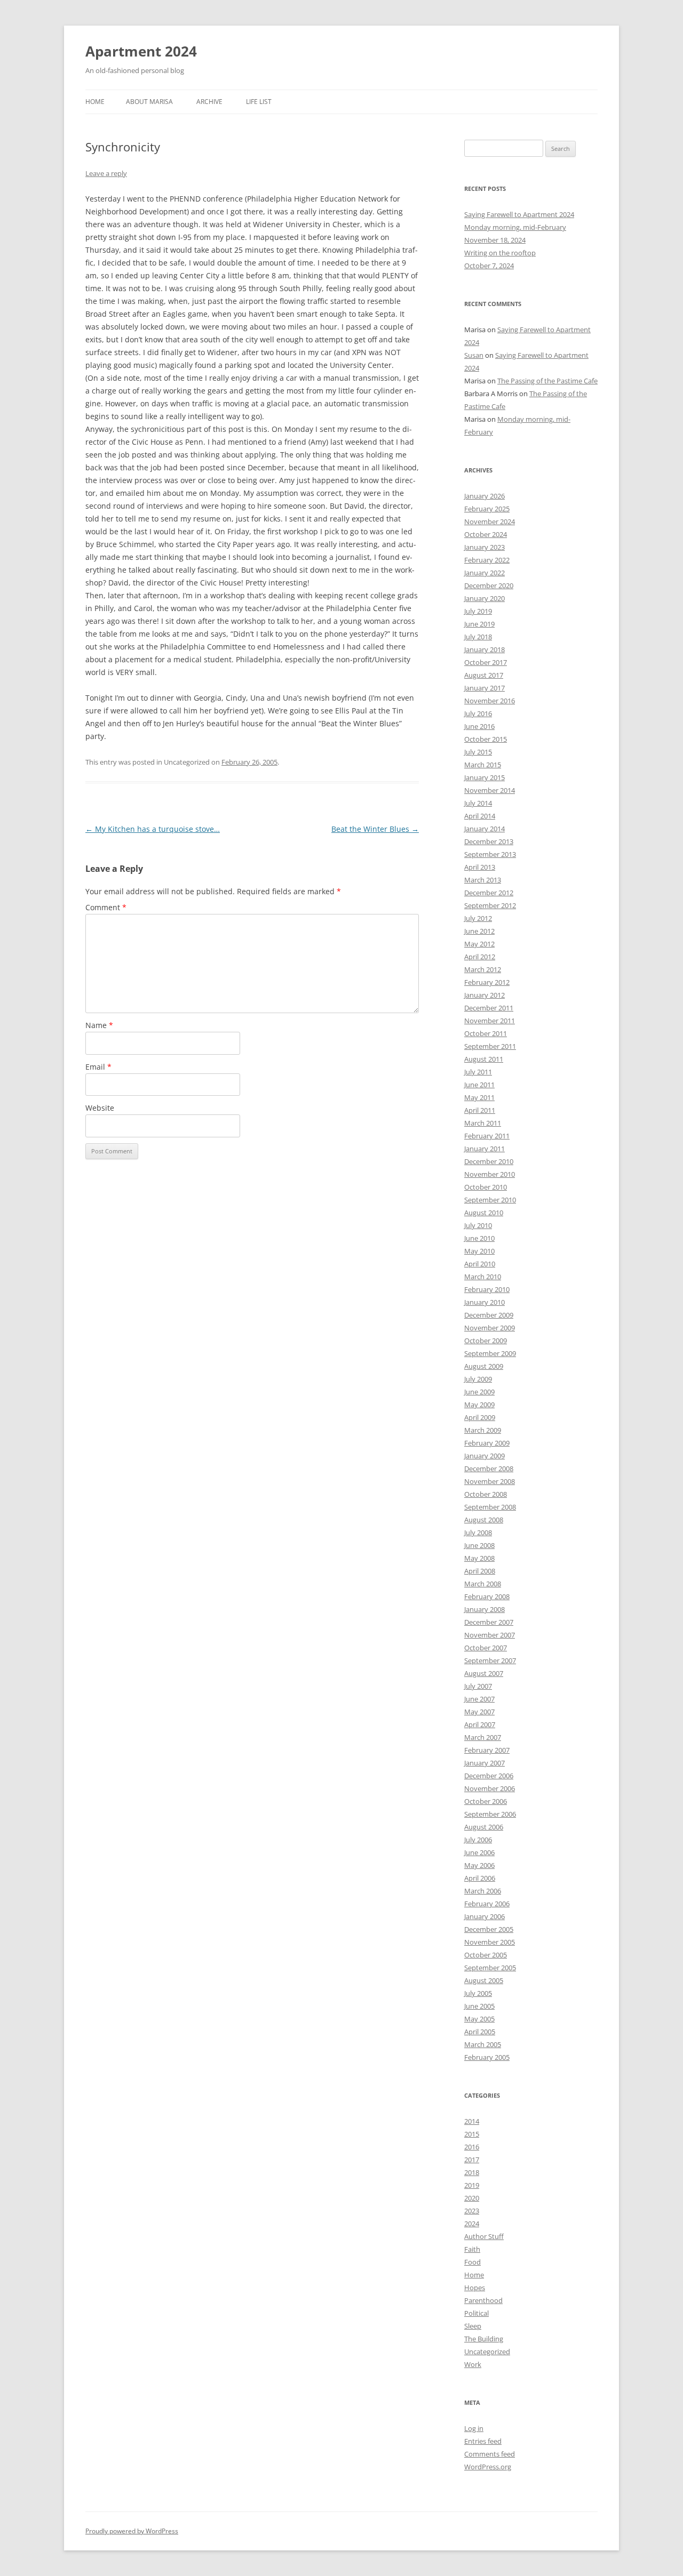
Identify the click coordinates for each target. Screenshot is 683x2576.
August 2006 (484, 1827)
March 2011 (483, 1123)
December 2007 (489, 1622)
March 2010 (483, 1277)
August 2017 (484, 675)
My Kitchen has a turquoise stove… (153, 829)
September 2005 (490, 1968)
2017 (472, 2160)
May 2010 (479, 1251)
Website (100, 1108)
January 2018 (485, 649)
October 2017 (486, 662)
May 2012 (479, 944)
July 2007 (478, 1686)
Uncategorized (487, 2352)
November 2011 (490, 1021)
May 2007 (479, 1712)
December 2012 (489, 893)
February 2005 (487, 2057)
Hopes (475, 2288)
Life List (259, 102)
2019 (472, 2185)
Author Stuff (484, 2236)
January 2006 (485, 1916)
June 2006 (479, 1852)
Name (99, 1025)
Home (95, 102)
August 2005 (484, 1980)
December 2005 (489, 1929)
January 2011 (485, 1149)
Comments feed (490, 2454)
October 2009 (486, 1341)
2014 (472, 2121)
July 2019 (478, 611)
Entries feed (483, 2441)
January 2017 (485, 688)
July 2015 (478, 752)
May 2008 (479, 1558)
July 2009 (478, 1379)
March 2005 (483, 2044)
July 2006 (478, 1840)
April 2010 (480, 1264)
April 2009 (480, 1417)
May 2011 (479, 1097)
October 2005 (486, 1955)
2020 (472, 2198)
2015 (472, 2134)
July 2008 (478, 1532)
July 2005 (478, 1993)
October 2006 (486, 1801)
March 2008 (483, 1584)
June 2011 (479, 1085)
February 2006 (487, 1904)
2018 (472, 2172)
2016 (472, 2147)
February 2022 (487, 560)
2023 (472, 2211)
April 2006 (480, 1878)
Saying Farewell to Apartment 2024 (519, 214)
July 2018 (478, 637)
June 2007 (479, 1699)
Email (98, 1067)
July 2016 (478, 713)
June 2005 (479, 2006)
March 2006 (483, 1891)
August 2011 (484, 1059)
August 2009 (484, 1366)
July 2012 (478, 918)
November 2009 (490, 1328)
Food (472, 2262)
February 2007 (487, 1750)
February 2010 (487, 1289)
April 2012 (480, 957)
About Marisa (149, 102)
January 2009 (485, 1456)
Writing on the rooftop (500, 253)
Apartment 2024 (141, 51)
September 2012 (490, 905)
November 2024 (490, 521)
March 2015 (483, 765)
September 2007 (490, 1660)
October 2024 (486, 534)
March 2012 (483, 969)
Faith (472, 2249)
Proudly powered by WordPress (132, 2531)
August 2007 (484, 1673)
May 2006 (479, 1865)
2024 (472, 2224)
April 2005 (480, 2032)
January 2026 (485, 496)
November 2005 (490, 1942)
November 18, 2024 (495, 240)
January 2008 (485, 1609)
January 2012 (485, 995)
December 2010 (489, 1161)
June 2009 (479, 1392)
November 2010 (490, 1174)
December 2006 (489, 1776)
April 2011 (480, 1110)
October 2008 (486, 1494)
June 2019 (479, 624)
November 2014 (490, 790)
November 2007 (490, 1635)
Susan (474, 355)
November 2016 (490, 701)
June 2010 (479, 1238)
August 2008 (484, 1520)
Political (476, 2313)
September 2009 (490, 1353)
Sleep (473, 2326)
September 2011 (490, 1046)
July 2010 (478, 1225)
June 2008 (479, 1545)
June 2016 (479, 726)
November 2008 (490, 1481)
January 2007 (485, 1763)
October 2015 (486, 739)
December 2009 (489, 1315)
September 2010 (490, 1200)
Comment (106, 907)
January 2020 (485, 598)
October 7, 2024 (489, 266)
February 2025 (487, 509)
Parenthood (483, 2300)
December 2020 (489, 585)
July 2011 (478, 1072)
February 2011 (487, 1136)
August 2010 (484, 1213)
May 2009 (479, 1405)
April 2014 (480, 816)
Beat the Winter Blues (375, 829)
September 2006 (490, 1814)
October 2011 (486, 1033)
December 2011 (489, 1008)
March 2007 (483, 1737)
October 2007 (486, 1648)
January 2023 (485, 547)
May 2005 (479, 2019)
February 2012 (487, 982)
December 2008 (489, 1468)
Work (473, 2364)
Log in (474, 2428)
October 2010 (486, 1187)
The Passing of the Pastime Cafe (547, 381)
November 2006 (490, 1788)
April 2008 (480, 1571)
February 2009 (487, 1443)
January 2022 (485, 573)
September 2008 (490, 1507)
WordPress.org (488, 2467)
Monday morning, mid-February (515, 227)
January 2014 (485, 829)
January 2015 (485, 777)
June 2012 (479, 931)
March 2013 (483, 880)
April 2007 (480, 1724)
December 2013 (489, 841)
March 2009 (483, 1430)
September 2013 (490, 854)
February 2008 (487, 1596)
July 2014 (478, 803)
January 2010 (485, 1302)
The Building (484, 2339)
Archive (209, 102)
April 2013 (480, 867)
